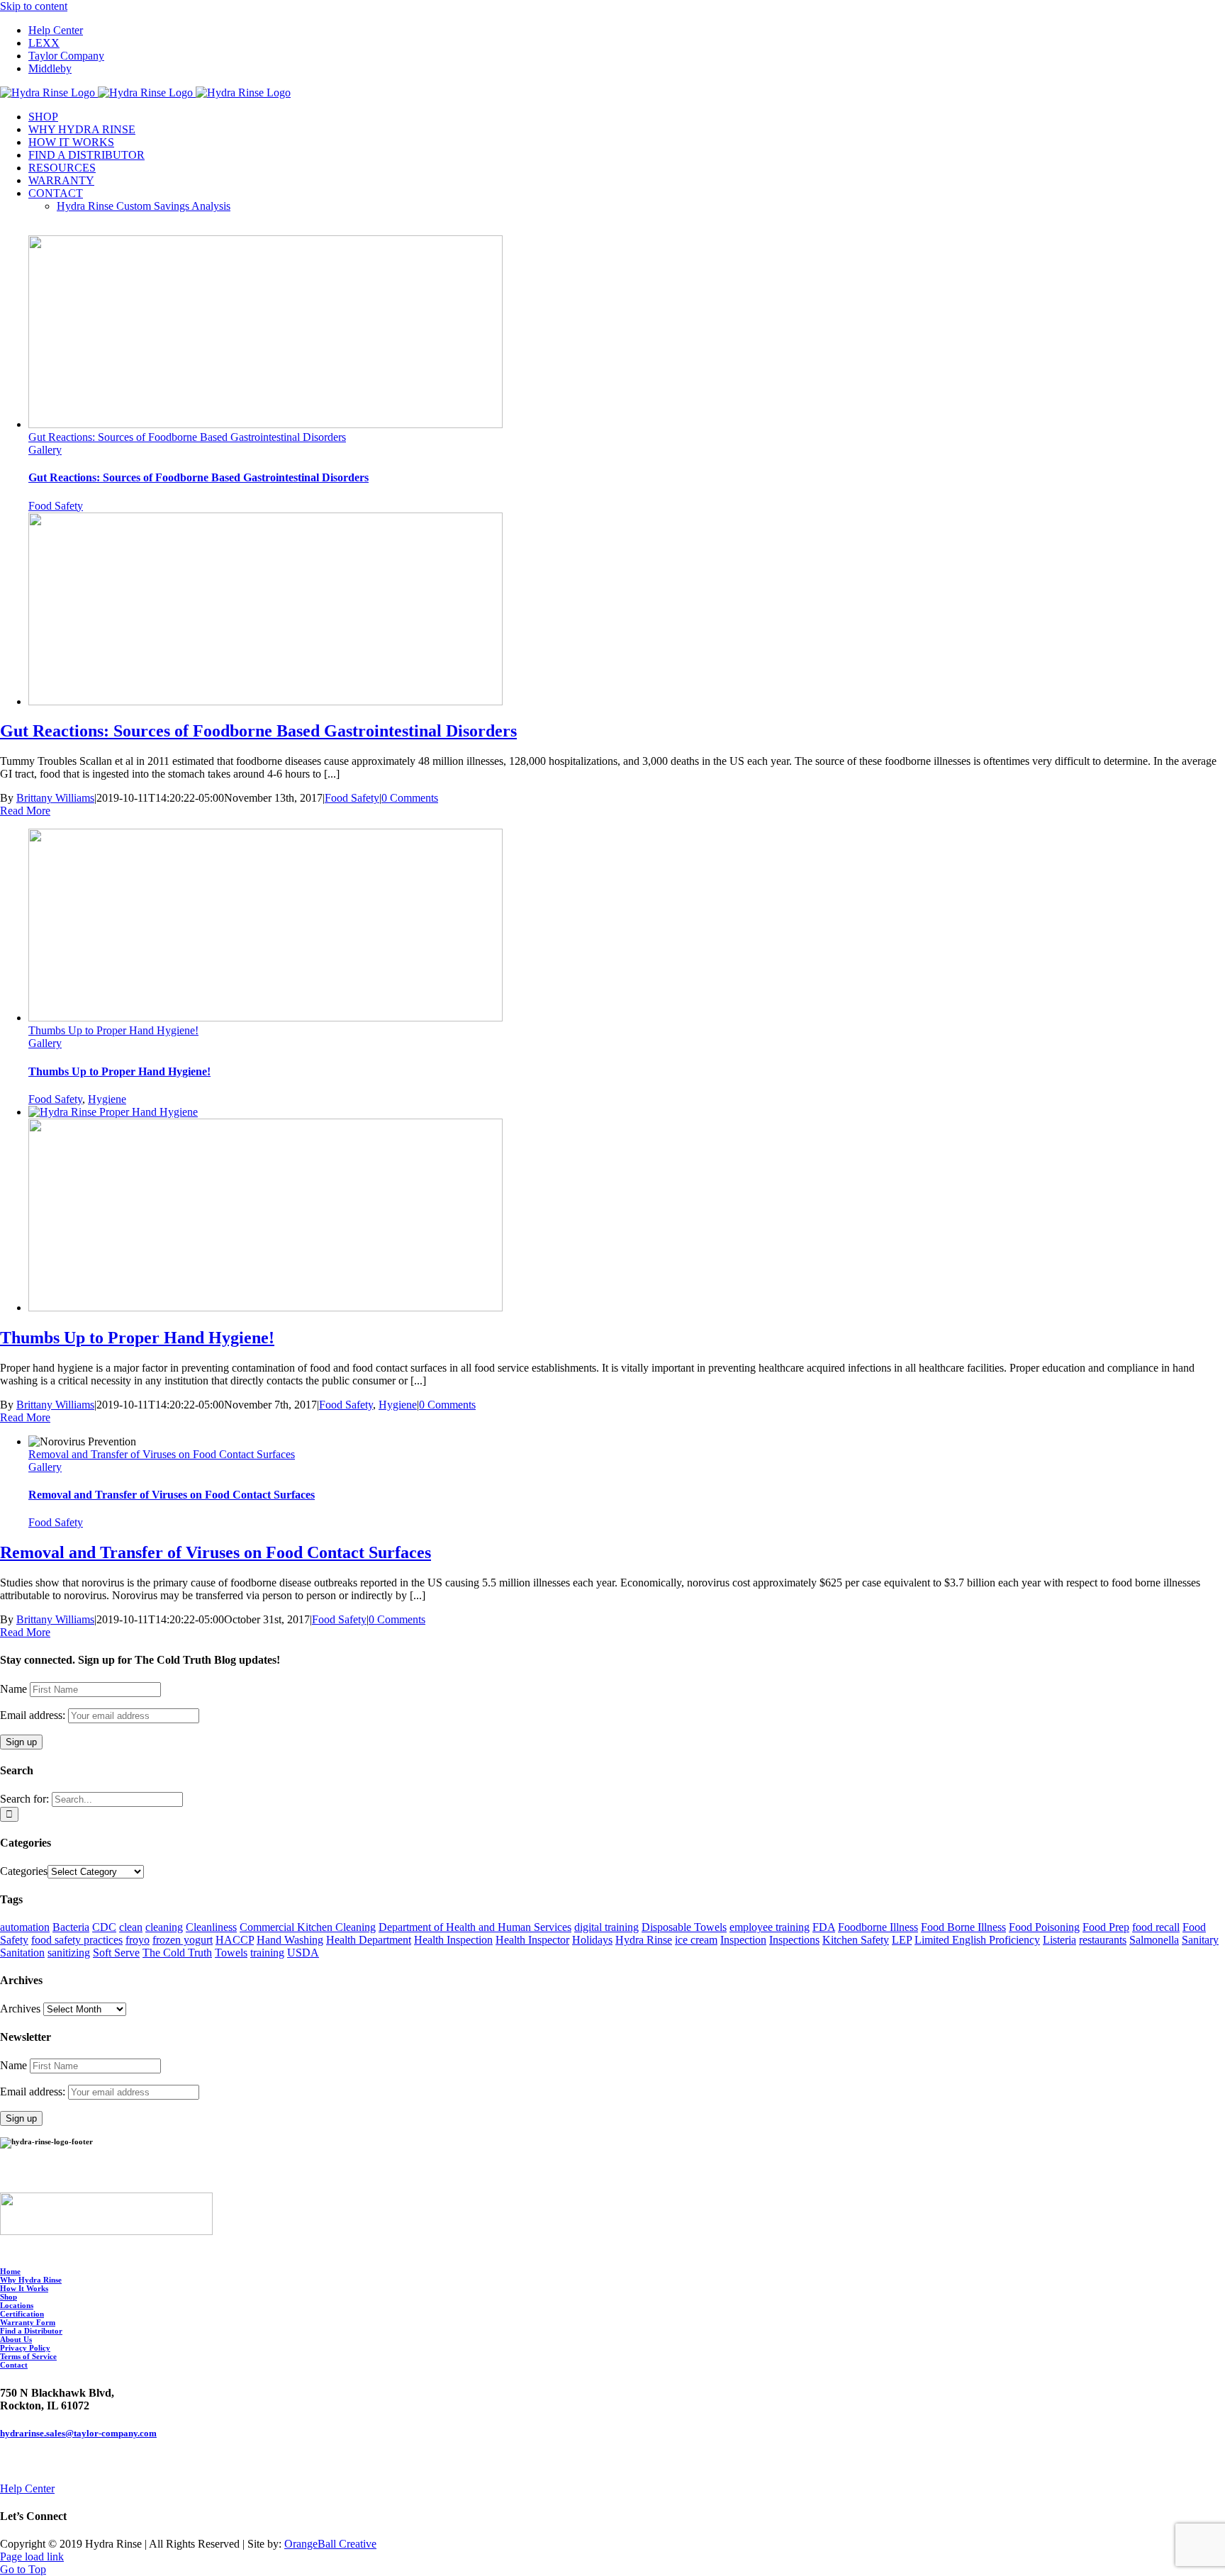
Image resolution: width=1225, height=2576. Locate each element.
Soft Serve (116, 1953)
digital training (606, 1927)
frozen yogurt (183, 1940)
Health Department (369, 1940)
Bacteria (71, 1927)
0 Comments (410, 798)
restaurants (1103, 1940)
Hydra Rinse (644, 1940)
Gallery (45, 450)
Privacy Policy (25, 2348)
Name (13, 1689)
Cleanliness (211, 1927)
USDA (303, 1953)
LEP (902, 1940)
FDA (824, 1927)
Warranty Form (28, 2322)
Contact (14, 2365)
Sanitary (1200, 1940)
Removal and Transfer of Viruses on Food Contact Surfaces (162, 1454)
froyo (138, 1940)
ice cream (696, 1940)
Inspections (794, 1940)
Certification (22, 2314)
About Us (16, 2339)
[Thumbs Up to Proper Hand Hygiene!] (113, 1112)
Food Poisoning (1044, 1927)
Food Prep (1106, 1927)
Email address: (34, 1715)
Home (10, 2271)
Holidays (592, 1940)
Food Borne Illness (963, 1927)
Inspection (743, 1940)
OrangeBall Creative (330, 2544)
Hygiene (107, 1099)
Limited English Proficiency (977, 1940)
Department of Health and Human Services (475, 1927)
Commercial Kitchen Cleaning (308, 1927)
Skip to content (34, 6)
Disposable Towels (684, 1927)
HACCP (235, 1940)
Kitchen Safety (856, 1940)
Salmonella (1154, 1940)
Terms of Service (28, 2356)
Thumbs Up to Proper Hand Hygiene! (113, 1030)
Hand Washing (290, 1940)
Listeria (1059, 1940)
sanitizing (69, 1953)
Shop (9, 2297)
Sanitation (22, 1953)
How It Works (24, 2288)
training (267, 1953)
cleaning (164, 1927)
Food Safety (56, 506)
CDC (104, 1927)
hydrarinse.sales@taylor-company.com (78, 2433)
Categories (24, 1871)
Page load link (32, 2557)
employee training (770, 1927)
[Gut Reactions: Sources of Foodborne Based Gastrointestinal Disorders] (265, 701)
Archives (20, 2009)
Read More (25, 811)
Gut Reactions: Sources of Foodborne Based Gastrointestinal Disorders (187, 437)
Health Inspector (532, 1940)
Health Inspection (453, 1940)
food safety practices (77, 1940)
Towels (231, 1953)
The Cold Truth (177, 1953)
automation (25, 1927)
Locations (17, 2305)
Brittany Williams (55, 798)
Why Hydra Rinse (31, 2280)
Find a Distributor (31, 2331)
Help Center (27, 2488)
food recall (1156, 1927)
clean (131, 1927)
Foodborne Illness (878, 1927)
